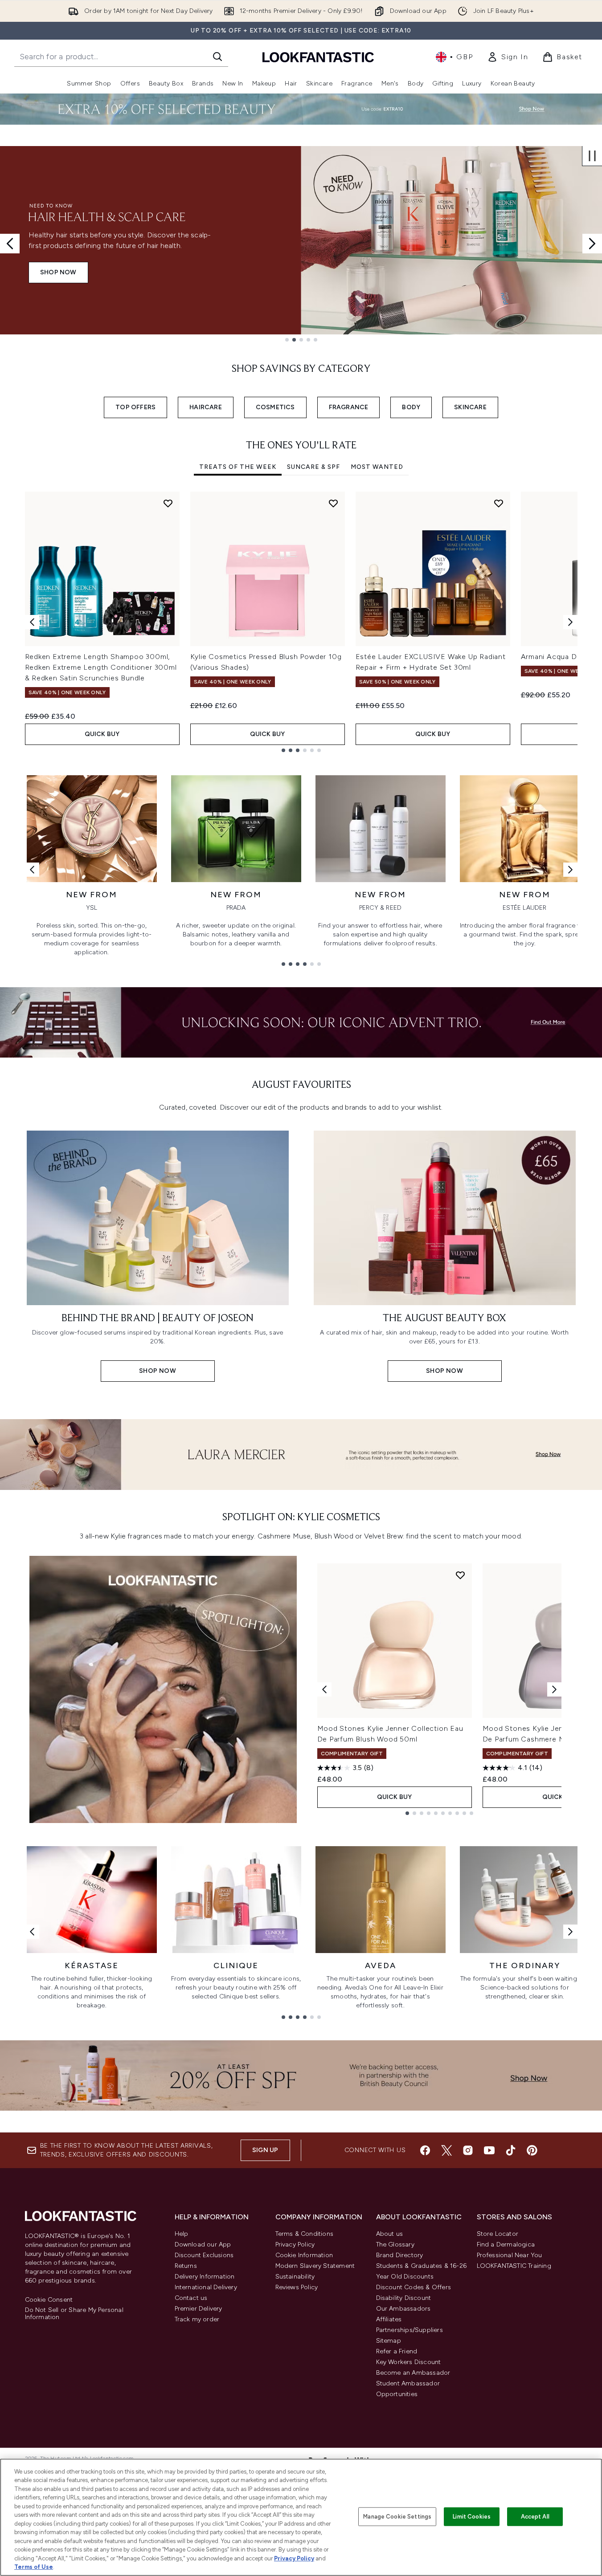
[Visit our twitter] (446, 2150)
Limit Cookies (472, 2517)
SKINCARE (470, 407)
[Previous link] (32, 870)
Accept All (535, 2517)
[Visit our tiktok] (511, 2150)
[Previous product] (324, 1689)
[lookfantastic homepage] (318, 57)
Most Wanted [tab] (377, 467)
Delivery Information (205, 2277)
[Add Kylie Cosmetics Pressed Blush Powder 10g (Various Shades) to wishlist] (333, 503)
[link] (508, 57)
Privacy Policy (295, 2244)
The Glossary (395, 2244)
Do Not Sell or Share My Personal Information (74, 2314)
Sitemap (389, 2341)
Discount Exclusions (204, 2255)
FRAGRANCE (349, 407)
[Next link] (570, 870)
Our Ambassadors (403, 2309)
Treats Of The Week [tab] (238, 467)
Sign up (265, 2150)
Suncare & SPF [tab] (313, 467)
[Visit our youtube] (489, 2150)
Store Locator (498, 2234)
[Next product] (554, 1689)
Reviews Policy (297, 2287)
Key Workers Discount (409, 2362)
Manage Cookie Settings (397, 2517)
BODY (411, 407)
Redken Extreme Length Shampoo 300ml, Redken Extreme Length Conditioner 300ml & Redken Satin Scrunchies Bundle (101, 667)
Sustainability (295, 2277)
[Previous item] (32, 622)
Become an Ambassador (413, 2373)
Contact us (191, 2298)
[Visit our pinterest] (532, 2150)
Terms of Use (34, 2567)
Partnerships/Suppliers (410, 2330)
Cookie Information (304, 2255)
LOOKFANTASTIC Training (514, 2266)
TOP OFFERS (135, 407)
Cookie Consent (49, 2300)
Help (182, 2234)
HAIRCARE (206, 407)
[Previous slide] (10, 244)
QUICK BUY (102, 734)
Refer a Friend (397, 2351)
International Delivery (206, 2287)
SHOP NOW (58, 278)
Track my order (197, 2319)
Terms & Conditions (305, 2234)
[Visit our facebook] (425, 2150)
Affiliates (389, 2319)
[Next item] (570, 622)
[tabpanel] (301, 622)
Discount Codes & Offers (414, 2287)
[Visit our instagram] (468, 2150)
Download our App (203, 2244)
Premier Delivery (199, 2309)
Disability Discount (404, 2298)
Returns (186, 2266)
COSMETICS (275, 407)
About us (390, 2234)
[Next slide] (592, 244)
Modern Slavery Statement (315, 2266)
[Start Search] (217, 57)
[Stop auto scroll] (592, 156)
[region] (301, 2517)
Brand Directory (400, 2255)
